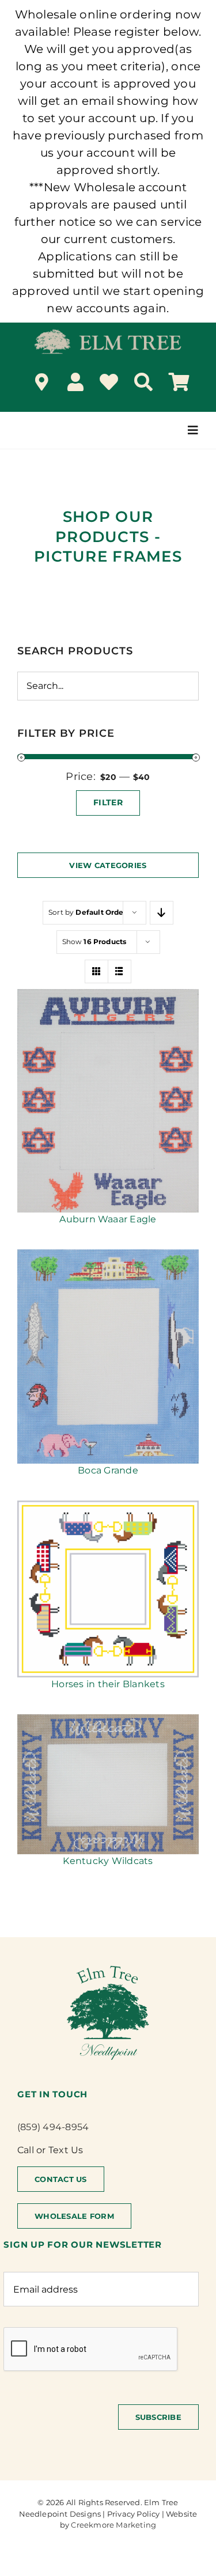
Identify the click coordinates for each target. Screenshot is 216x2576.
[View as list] (120, 971)
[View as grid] (96, 971)
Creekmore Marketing (113, 2525)
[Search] (143, 382)
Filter (108, 802)
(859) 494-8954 (53, 2127)
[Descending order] (162, 913)
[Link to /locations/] (42, 382)
